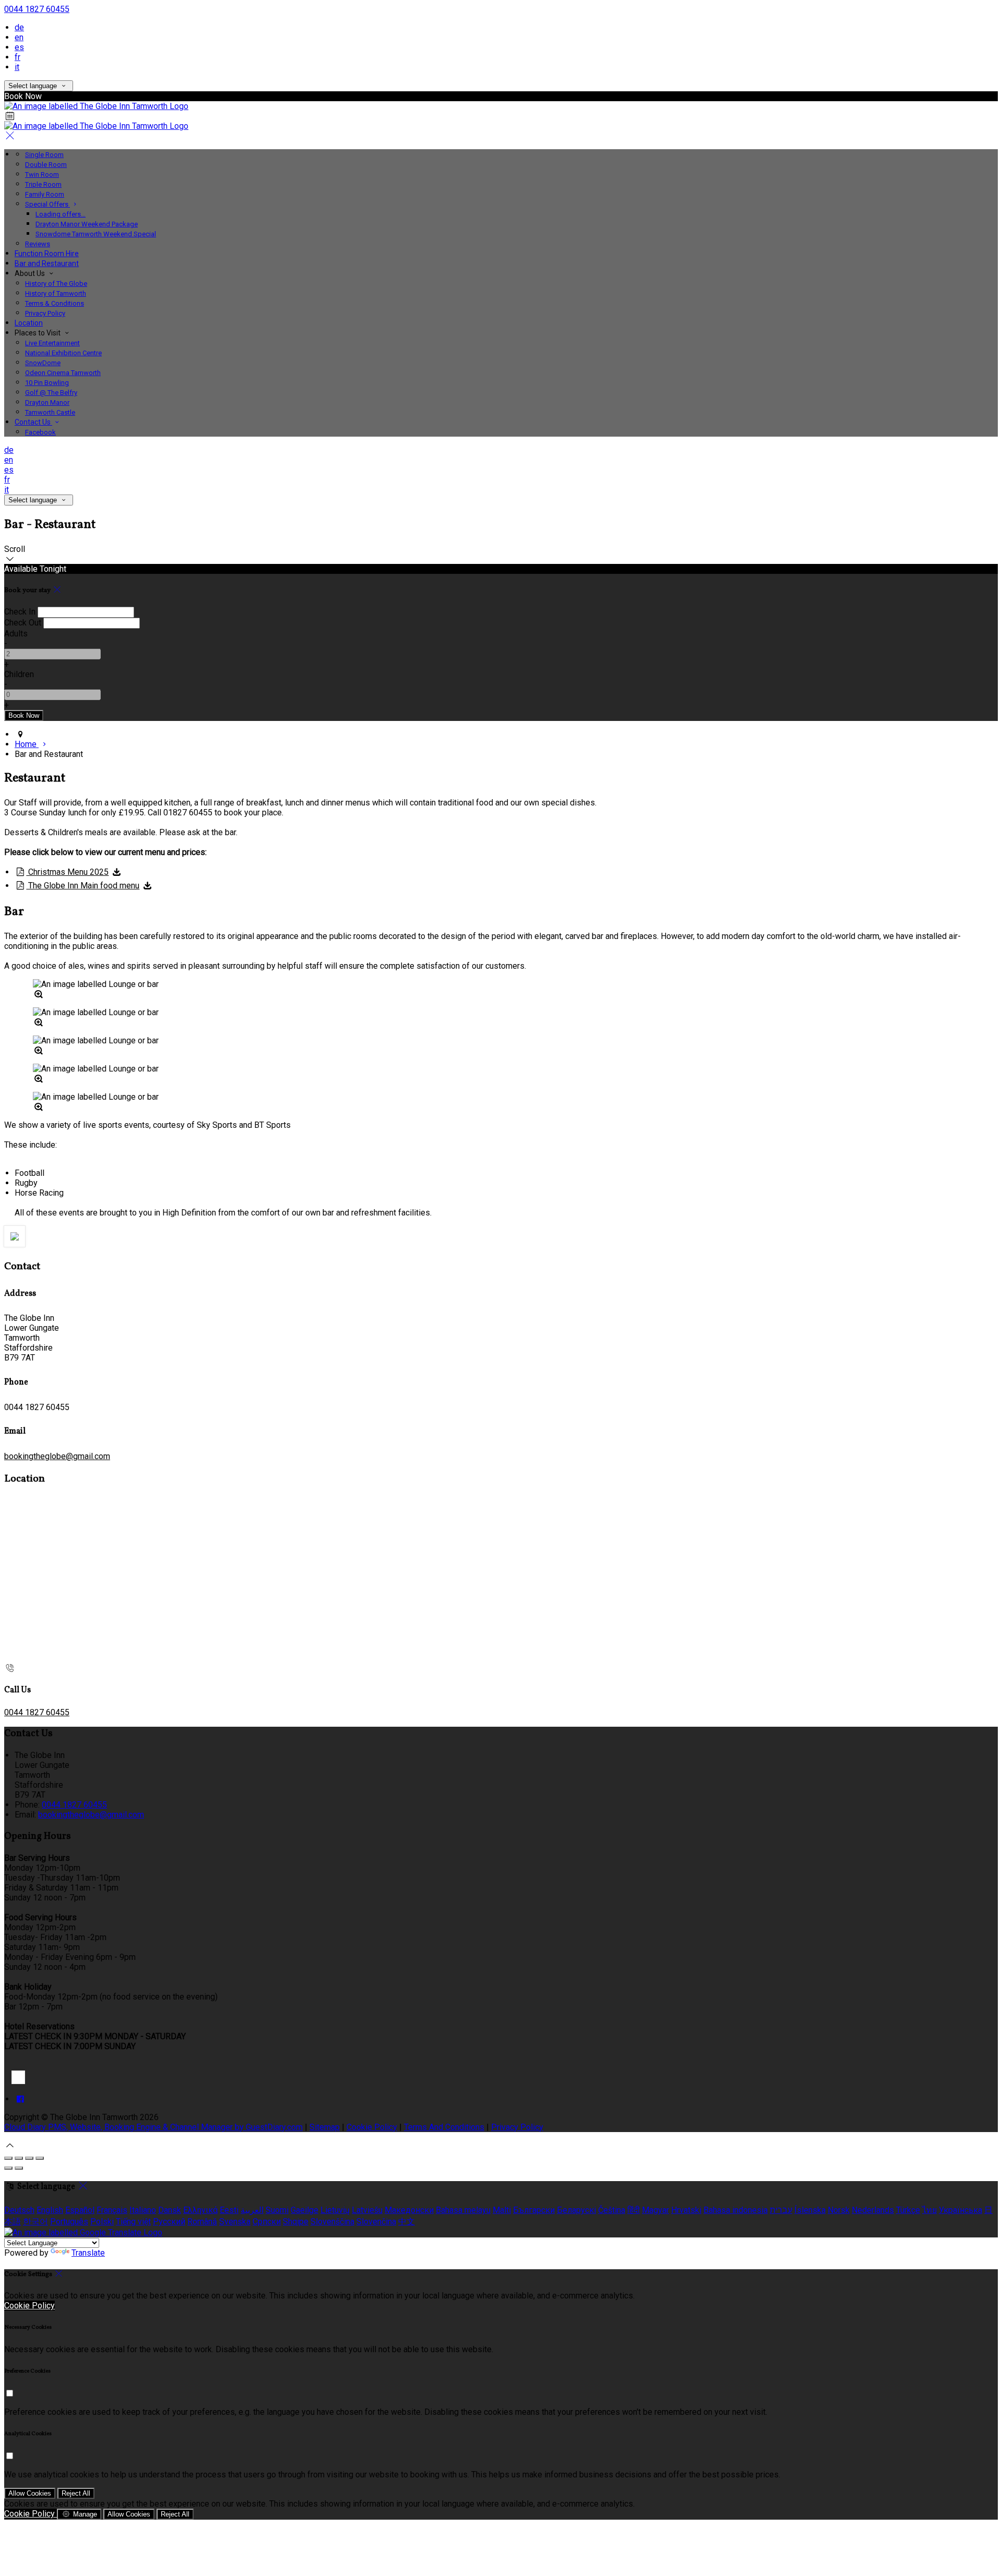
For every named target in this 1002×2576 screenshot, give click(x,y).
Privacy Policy (45, 313)
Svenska (235, 2222)
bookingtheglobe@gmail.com (57, 1456)
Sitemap (325, 2127)
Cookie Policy (372, 2127)
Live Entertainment (52, 343)
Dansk (170, 2210)
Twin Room (42, 174)
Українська (961, 2210)
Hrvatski (686, 2210)
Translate (88, 2253)
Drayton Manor (47, 402)
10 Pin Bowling (47, 383)
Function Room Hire (47, 254)
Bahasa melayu (463, 2210)
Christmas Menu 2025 (67, 872)
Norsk (839, 2210)
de (19, 27)
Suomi (277, 2210)
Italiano (143, 2210)
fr (17, 57)
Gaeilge (305, 2210)
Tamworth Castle (50, 412)
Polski (102, 2222)
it (17, 67)
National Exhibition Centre (63, 353)
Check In (20, 612)
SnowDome (43, 363)
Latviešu (367, 2210)
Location (29, 323)
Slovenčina (376, 2222)
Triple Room (43, 184)
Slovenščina (332, 2222)
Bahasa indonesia (736, 2210)
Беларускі (576, 2210)
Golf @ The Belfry (51, 393)
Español (80, 2210)
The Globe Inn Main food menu (83, 886)
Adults (16, 634)
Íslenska (810, 2210)
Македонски (409, 2210)
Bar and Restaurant (47, 263)
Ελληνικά (200, 2210)
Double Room (46, 165)
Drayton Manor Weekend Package (87, 224)
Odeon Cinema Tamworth (63, 373)
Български (534, 2210)
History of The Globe (56, 284)
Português (69, 2222)
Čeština (612, 2210)
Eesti (229, 2210)
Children (19, 674)
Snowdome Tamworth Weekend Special (96, 234)
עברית (781, 2210)
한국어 (35, 2222)
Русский (169, 2222)
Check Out (23, 623)
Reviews (38, 244)
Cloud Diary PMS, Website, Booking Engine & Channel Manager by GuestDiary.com (153, 2127)
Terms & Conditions (55, 303)
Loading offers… (61, 214)
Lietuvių (335, 2210)
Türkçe (908, 2210)
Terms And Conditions (444, 2127)
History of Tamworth (56, 293)
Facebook (40, 432)
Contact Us (33, 422)
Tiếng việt (133, 2222)
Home (27, 744)
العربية (252, 2210)
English (50, 2210)
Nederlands (873, 2210)
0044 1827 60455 (37, 9)
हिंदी (634, 2210)
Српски (267, 2222)
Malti (502, 2210)
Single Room (44, 155)
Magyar (655, 2210)
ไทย (929, 2210)
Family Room (45, 194)
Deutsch (19, 2210)
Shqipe (296, 2222)
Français (112, 2210)
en (19, 37)
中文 (407, 2222)
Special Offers (47, 204)
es (19, 47)
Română (202, 2222)
